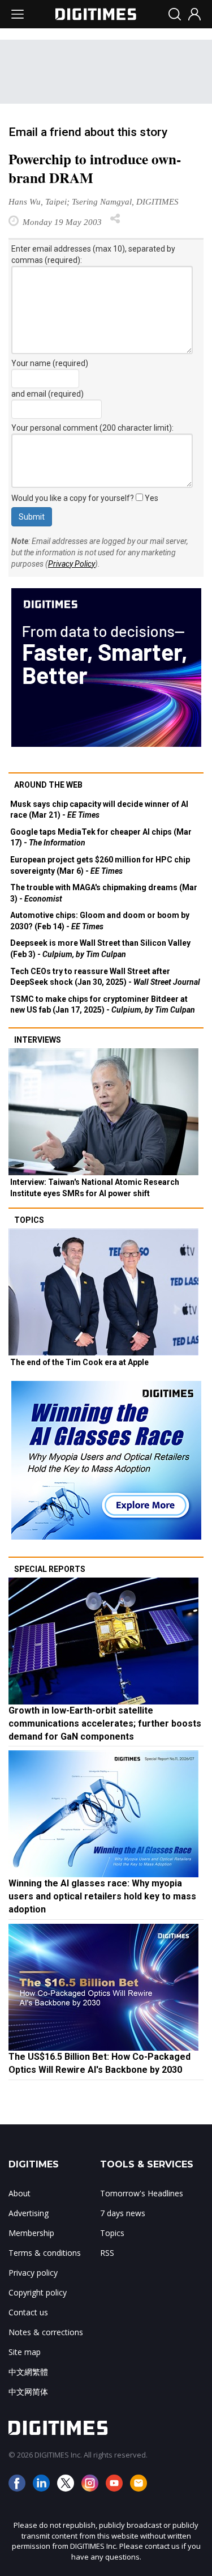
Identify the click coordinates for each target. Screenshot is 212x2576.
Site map (25, 2352)
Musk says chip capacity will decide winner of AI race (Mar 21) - (99, 810)
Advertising (29, 2213)
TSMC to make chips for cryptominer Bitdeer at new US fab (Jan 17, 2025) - (103, 1005)
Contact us (28, 2312)
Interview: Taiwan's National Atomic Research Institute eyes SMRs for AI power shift (95, 1188)
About (20, 2193)
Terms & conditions (45, 2253)
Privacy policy (33, 2273)
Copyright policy (38, 2292)
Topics (29, 1220)
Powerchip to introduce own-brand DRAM (95, 168)
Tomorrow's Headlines (142, 2193)
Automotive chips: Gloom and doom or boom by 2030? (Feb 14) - (100, 921)
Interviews (38, 1040)
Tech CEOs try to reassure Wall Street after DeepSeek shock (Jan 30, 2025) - (105, 977)
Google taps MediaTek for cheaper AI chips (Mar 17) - (101, 838)
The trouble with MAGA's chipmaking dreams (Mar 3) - (104, 893)
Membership (31, 2233)
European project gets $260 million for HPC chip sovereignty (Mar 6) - (100, 865)
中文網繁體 (28, 2372)
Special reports (50, 1569)
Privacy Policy (72, 564)
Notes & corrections (46, 2332)
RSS (107, 2253)
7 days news (123, 2213)
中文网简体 (28, 2392)
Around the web (48, 785)
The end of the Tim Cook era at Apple (79, 1362)
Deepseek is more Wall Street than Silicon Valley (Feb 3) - (100, 949)
